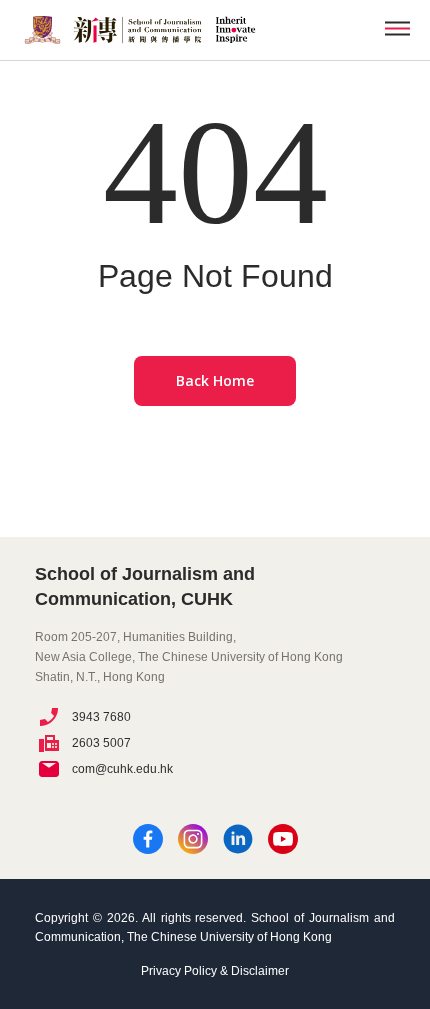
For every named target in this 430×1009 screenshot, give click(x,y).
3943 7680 (101, 717)
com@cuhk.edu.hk (122, 769)
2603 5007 (101, 743)
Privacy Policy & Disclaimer (215, 971)
